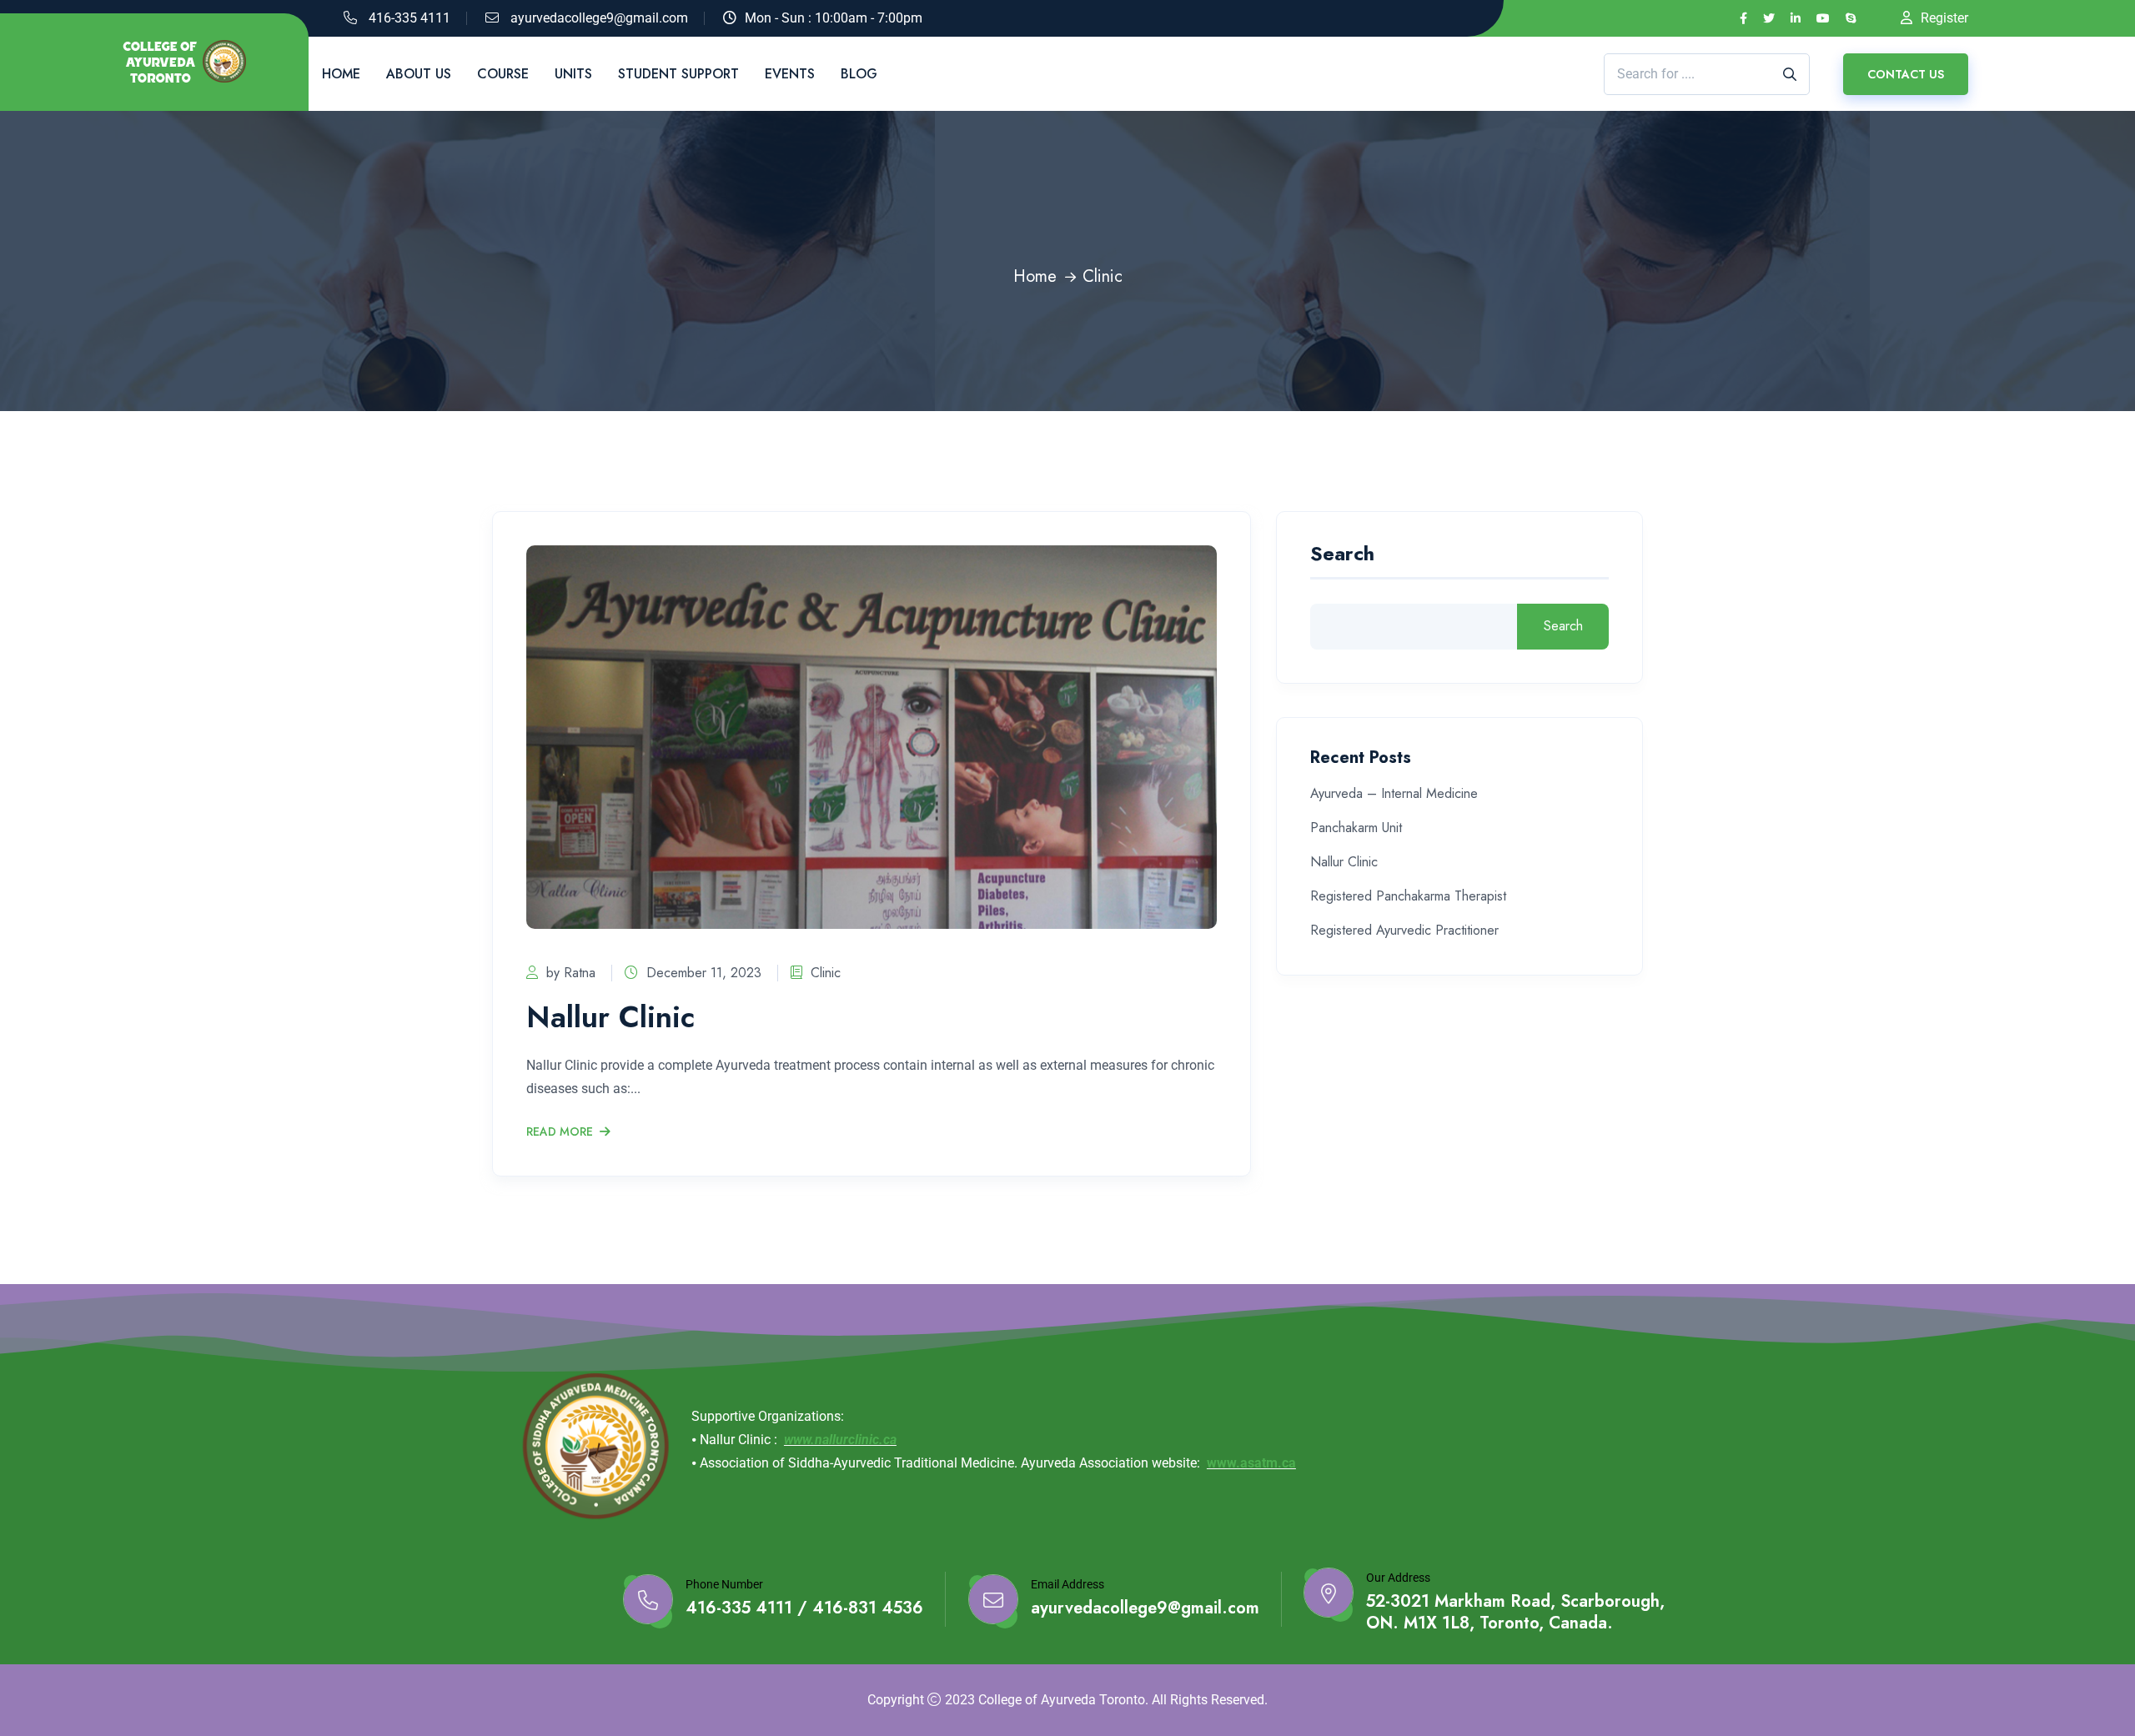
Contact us (1906, 74)
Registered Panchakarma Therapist (1408, 896)
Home (341, 74)
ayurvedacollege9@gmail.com (599, 18)
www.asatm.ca (1251, 1463)
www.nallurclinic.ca (840, 1440)
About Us (419, 74)
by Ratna (571, 973)
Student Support (678, 74)
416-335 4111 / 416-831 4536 (804, 1608)
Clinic (826, 973)
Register (1944, 18)
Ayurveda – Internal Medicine (1394, 793)
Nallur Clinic (610, 1016)
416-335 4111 (409, 18)
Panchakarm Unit (1356, 828)
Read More (560, 1132)
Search (1342, 556)
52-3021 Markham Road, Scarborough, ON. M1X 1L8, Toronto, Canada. (1515, 1613)
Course (503, 74)
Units (573, 74)
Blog (859, 74)
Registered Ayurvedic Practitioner (1404, 930)
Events (790, 74)
